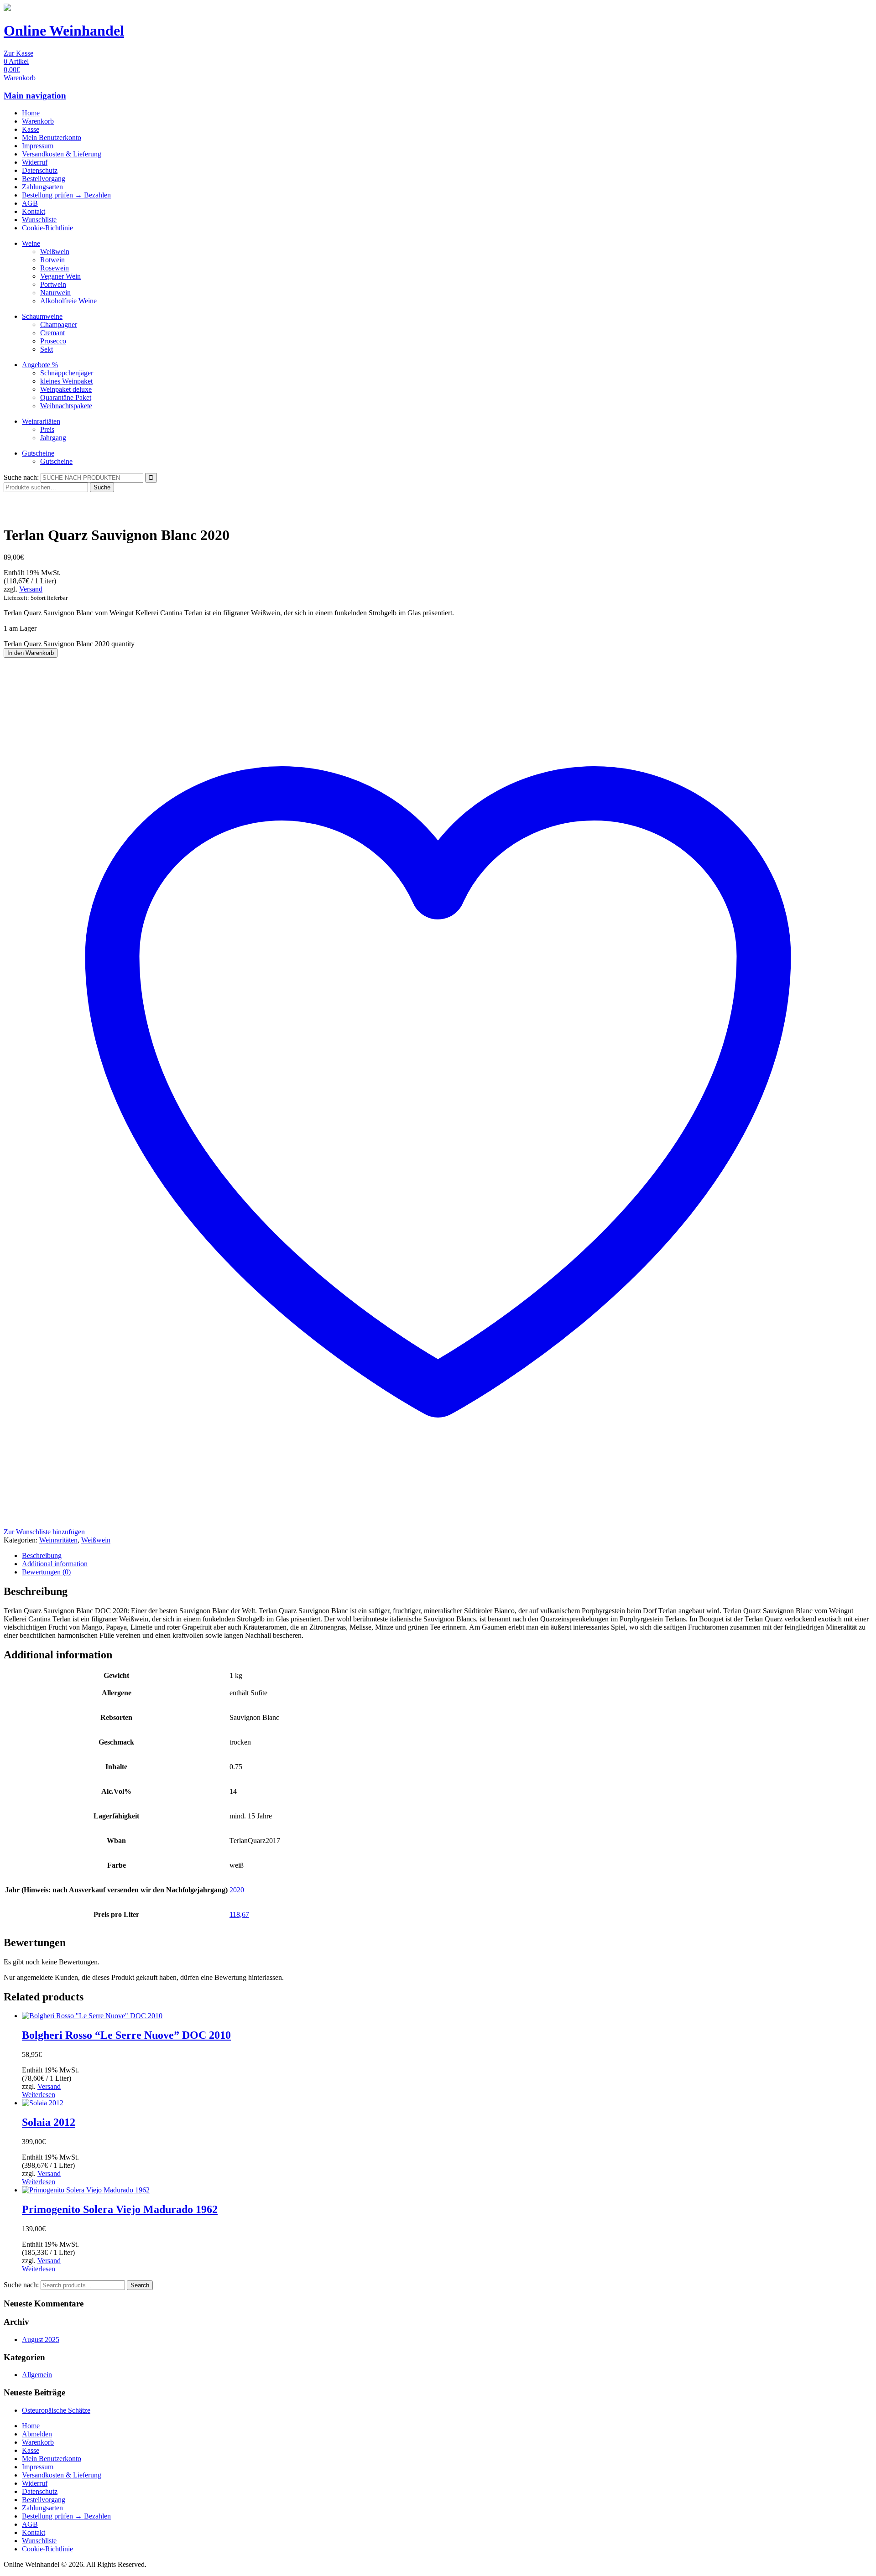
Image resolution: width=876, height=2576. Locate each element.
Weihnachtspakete (66, 406)
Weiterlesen (39, 2095)
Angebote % (40, 365)
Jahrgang (53, 438)
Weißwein (55, 252)
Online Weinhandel (64, 31)
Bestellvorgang (44, 179)
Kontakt (34, 211)
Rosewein (55, 268)
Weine (31, 243)
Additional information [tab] (55, 1564)
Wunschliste (39, 220)
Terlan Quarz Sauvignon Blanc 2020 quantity (69, 644)
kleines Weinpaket (66, 381)
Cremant (52, 333)
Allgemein (37, 2375)
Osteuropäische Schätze (56, 2410)
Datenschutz (40, 170)
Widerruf (35, 162)
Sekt (47, 349)
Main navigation (35, 96)
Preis (47, 429)
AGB (30, 203)
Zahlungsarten (42, 187)
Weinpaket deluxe (66, 389)
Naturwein (55, 293)
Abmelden (37, 2434)
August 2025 (41, 2340)
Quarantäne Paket (66, 397)
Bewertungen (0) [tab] (46, 1572)
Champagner (59, 325)
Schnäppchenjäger (67, 373)
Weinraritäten (41, 421)
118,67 (239, 1914)
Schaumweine (42, 316)
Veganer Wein (60, 276)
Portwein (53, 284)
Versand (31, 589)
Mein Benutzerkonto (52, 138)
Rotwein (52, 260)
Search (140, 2285)
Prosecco (53, 341)
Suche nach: (21, 477)
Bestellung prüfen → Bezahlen (66, 195)
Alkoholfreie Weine (68, 301)
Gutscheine (38, 453)
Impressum (38, 146)
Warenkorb (38, 121)
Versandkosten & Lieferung (62, 154)
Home (31, 113)
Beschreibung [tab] (42, 1555)
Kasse (31, 129)
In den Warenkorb (31, 653)
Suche (102, 487)
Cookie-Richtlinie (47, 228)
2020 (237, 1890)
